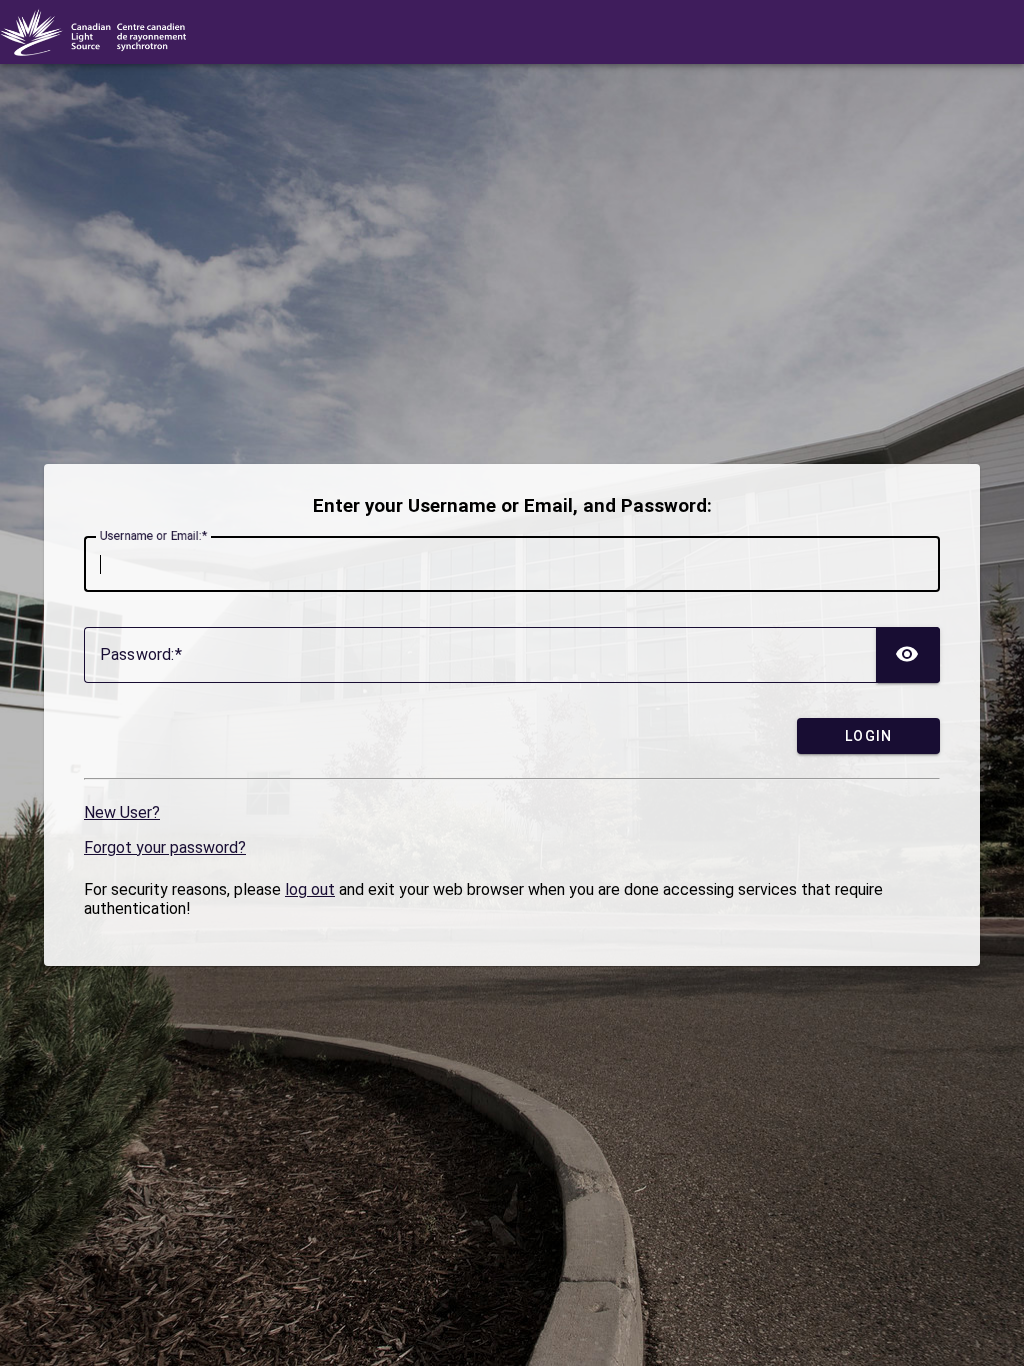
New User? (122, 812)
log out (310, 889)
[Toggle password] (908, 655)
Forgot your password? (165, 847)
